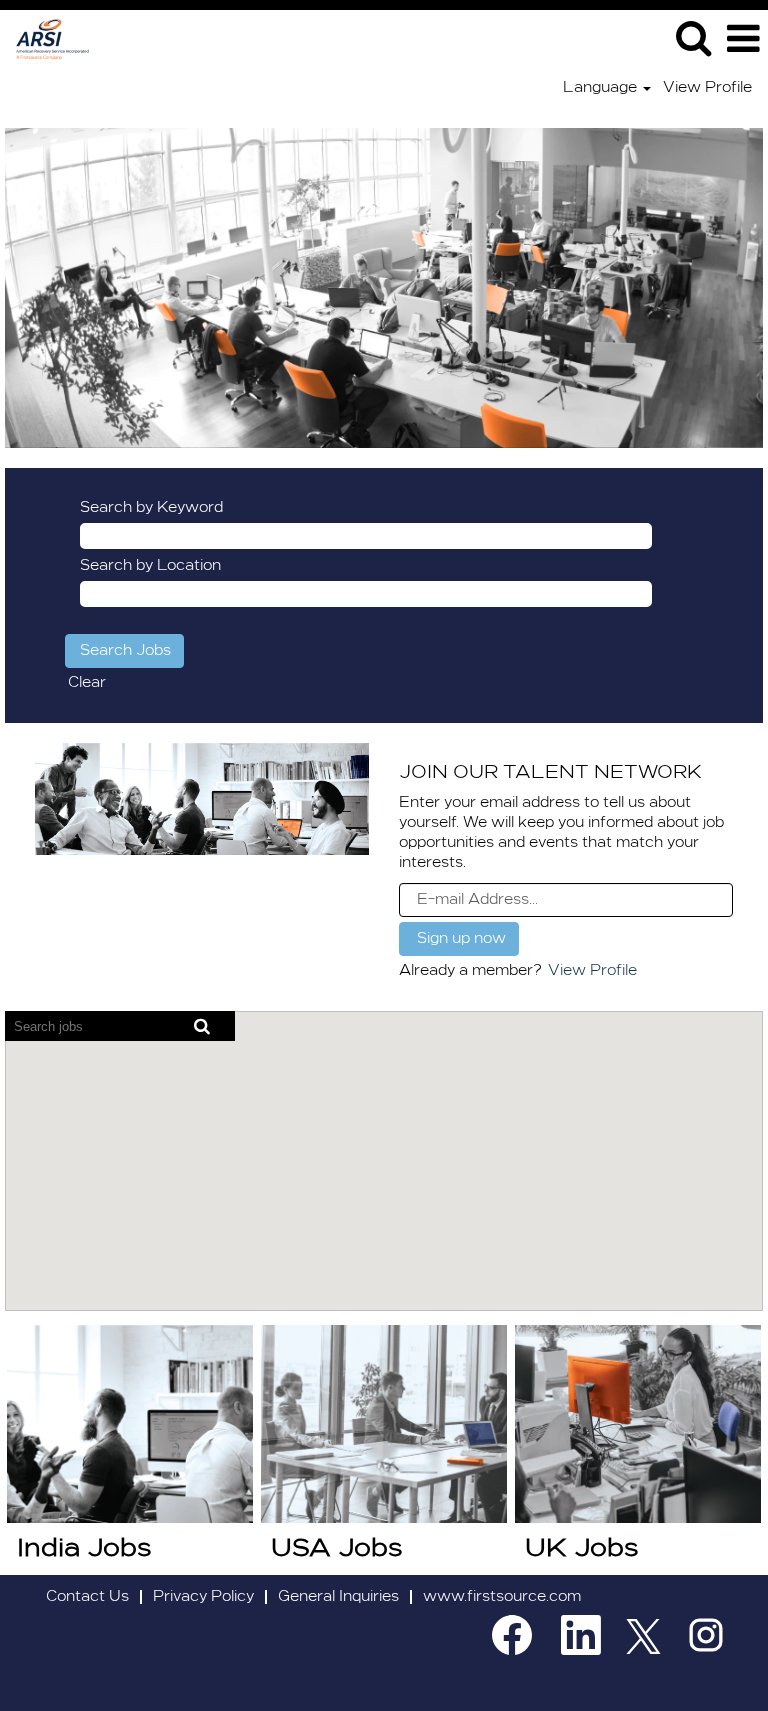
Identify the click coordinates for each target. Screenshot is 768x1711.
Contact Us (87, 1597)
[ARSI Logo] (45, 39)
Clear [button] (87, 683)
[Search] (693, 38)
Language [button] (602, 88)
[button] (743, 39)
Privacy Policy (203, 1597)
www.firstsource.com (502, 1597)
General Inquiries (338, 1597)
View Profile (707, 88)
